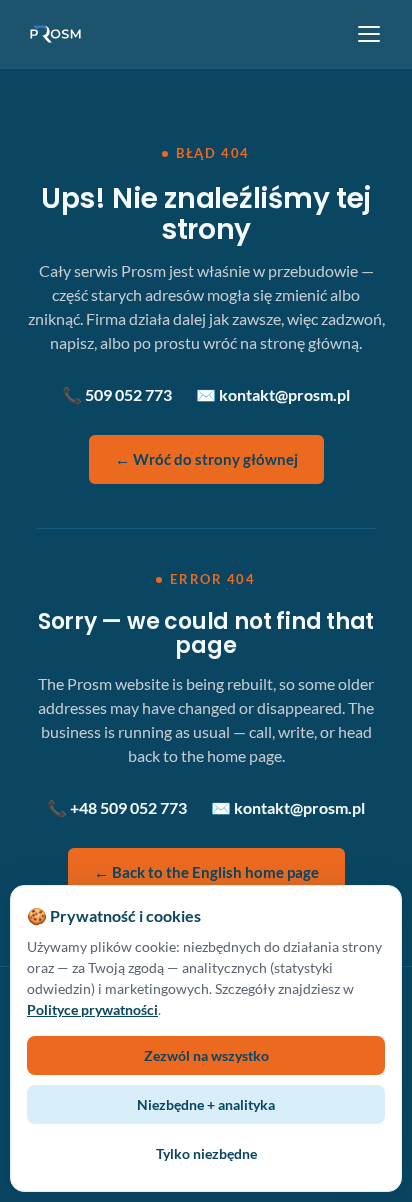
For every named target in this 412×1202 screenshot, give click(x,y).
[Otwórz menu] (369, 34)
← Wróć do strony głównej (206, 459)
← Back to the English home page (206, 872)
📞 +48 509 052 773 (117, 807)
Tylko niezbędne (206, 1153)
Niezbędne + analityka (206, 1104)
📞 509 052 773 (117, 394)
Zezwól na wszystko (206, 1055)
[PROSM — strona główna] (58, 34)
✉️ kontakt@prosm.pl (273, 394)
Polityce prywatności (92, 1009)
